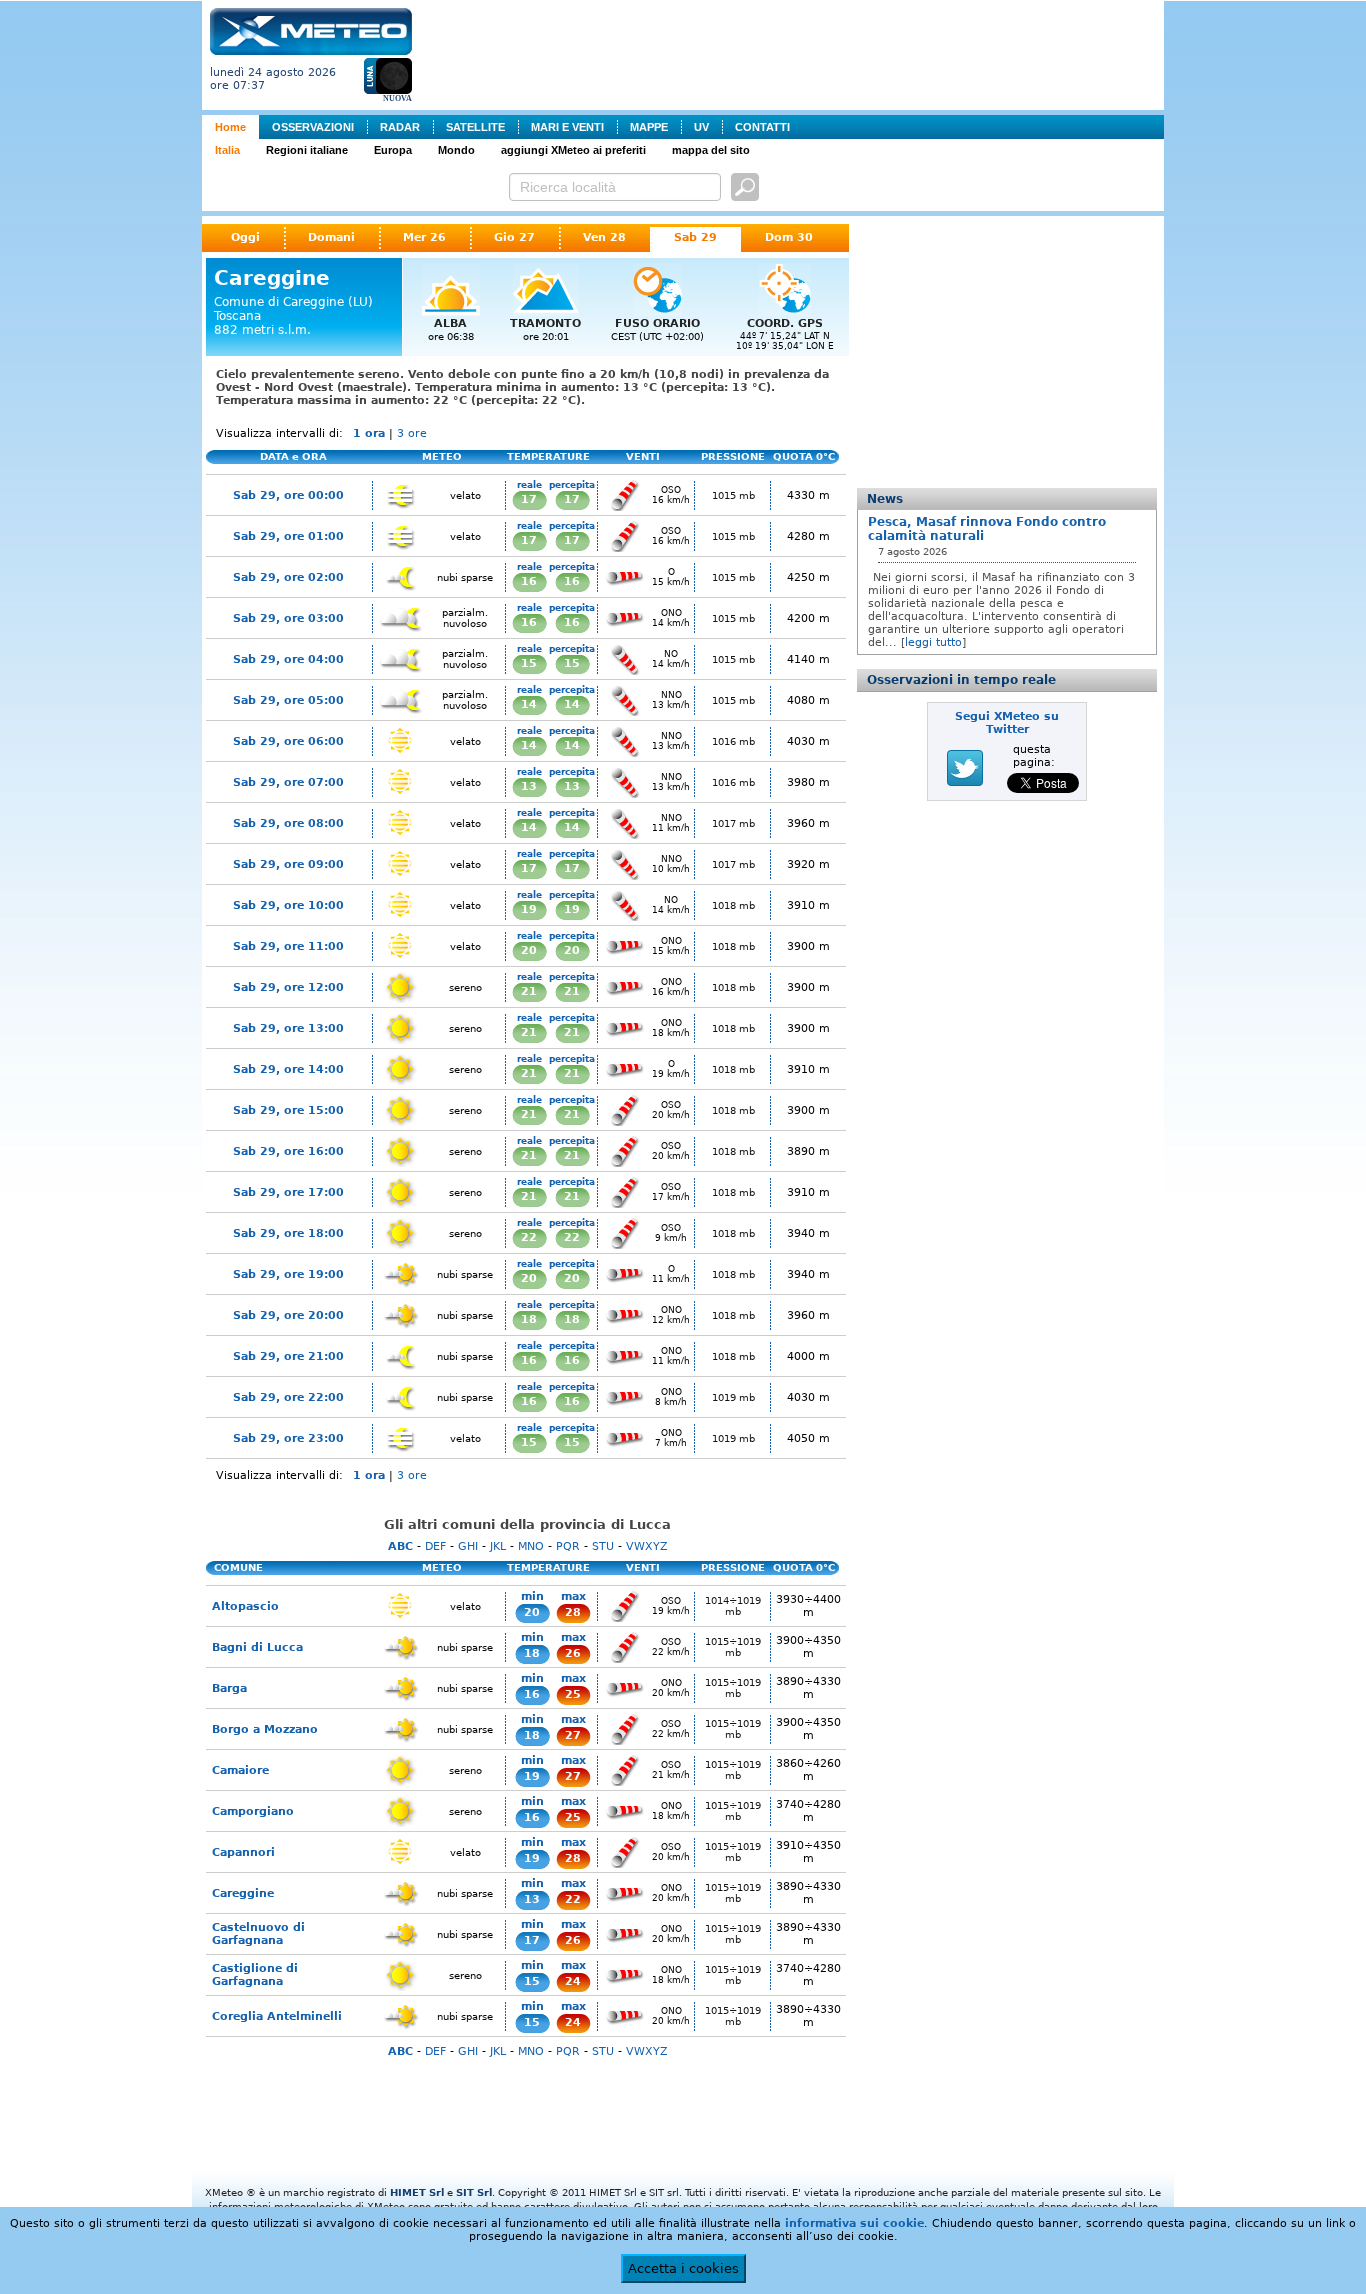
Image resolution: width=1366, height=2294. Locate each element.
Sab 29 (695, 237)
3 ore (412, 433)
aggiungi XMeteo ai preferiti (573, 150)
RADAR (400, 127)
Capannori (243, 1852)
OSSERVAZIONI (313, 127)
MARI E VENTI (567, 127)
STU (603, 1546)
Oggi (245, 237)
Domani (331, 237)
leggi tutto (933, 642)
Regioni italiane (307, 150)
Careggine (243, 1893)
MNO (531, 1546)
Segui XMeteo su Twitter (1007, 723)
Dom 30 (789, 237)
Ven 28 (604, 237)
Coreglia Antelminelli (277, 2016)
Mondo (456, 150)
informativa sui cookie (854, 2223)
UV (701, 127)
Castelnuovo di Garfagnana (258, 1934)
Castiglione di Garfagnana (255, 1975)
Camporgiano (253, 1811)
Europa (393, 150)
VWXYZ (647, 1546)
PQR (568, 1546)
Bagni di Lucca (257, 1647)
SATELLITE (475, 127)
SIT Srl (474, 2192)
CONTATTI (762, 127)
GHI (468, 1546)
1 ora (369, 433)
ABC (400, 1546)
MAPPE (649, 127)
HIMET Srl (417, 2192)
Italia (227, 150)
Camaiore (240, 1770)
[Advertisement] (792, 53)
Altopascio (245, 1606)
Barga (229, 1688)
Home (230, 127)
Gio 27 (514, 237)
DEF (435, 1546)
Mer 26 (424, 237)
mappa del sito (711, 150)
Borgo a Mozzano (265, 1729)
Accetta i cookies (683, 2268)
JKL (498, 1546)
